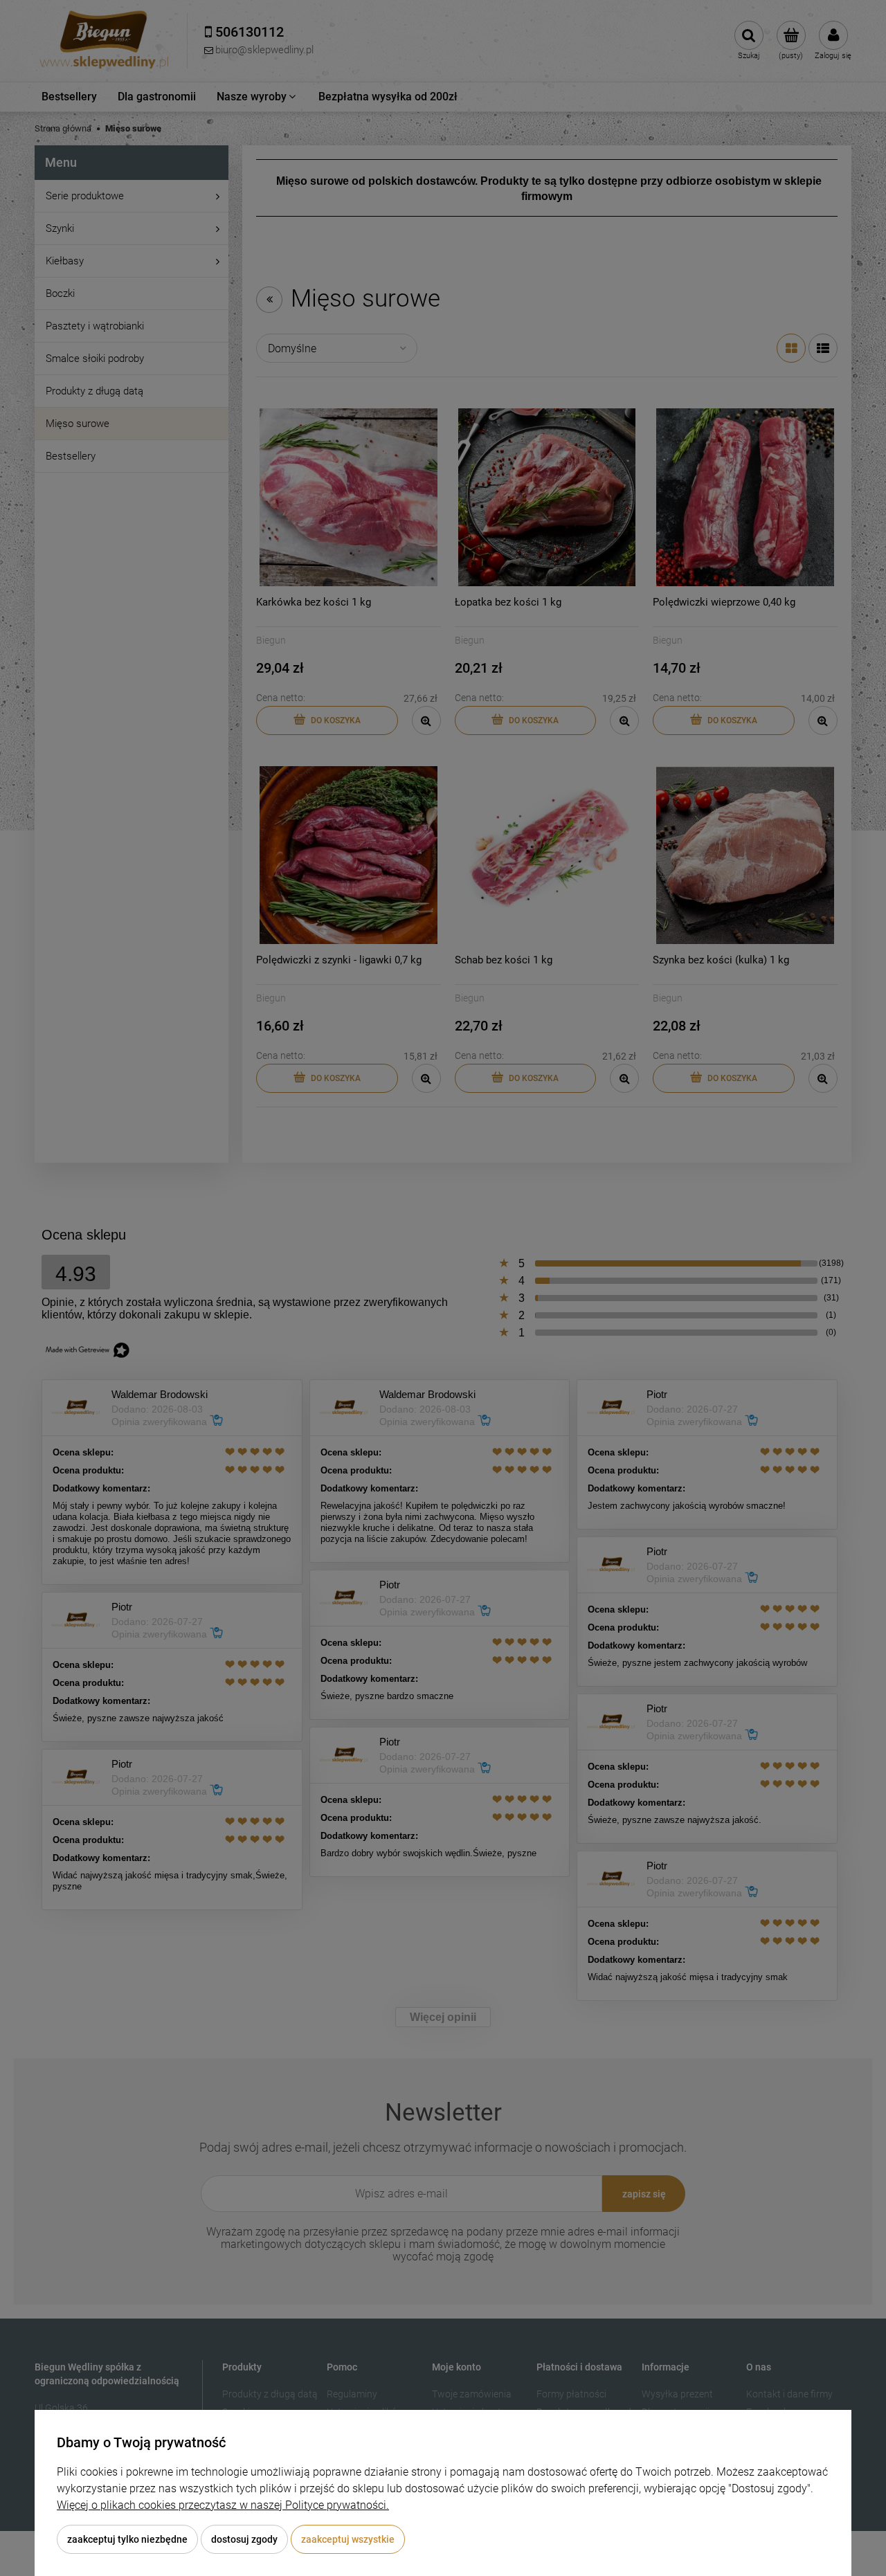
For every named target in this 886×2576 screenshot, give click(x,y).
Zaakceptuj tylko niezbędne (127, 2539)
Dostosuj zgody (244, 2539)
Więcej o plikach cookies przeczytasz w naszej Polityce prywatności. (223, 2505)
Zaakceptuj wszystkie (348, 2539)
